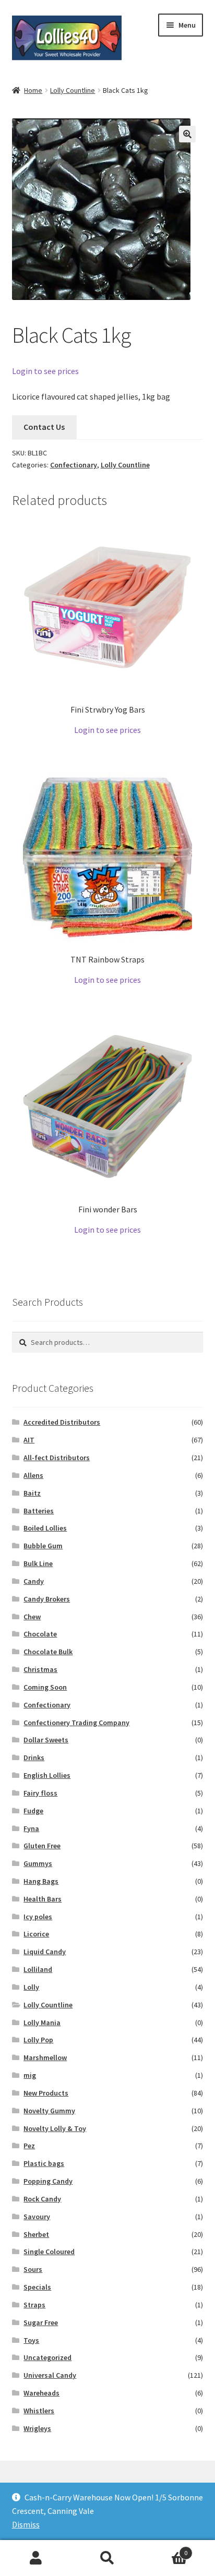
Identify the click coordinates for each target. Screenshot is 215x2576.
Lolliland (38, 1969)
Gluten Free (42, 1846)
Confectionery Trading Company (76, 1723)
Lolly (31, 1987)
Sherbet (36, 2234)
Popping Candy (48, 2181)
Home (33, 90)
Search (107, 2558)
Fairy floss (40, 1793)
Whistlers (39, 2411)
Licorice (36, 1934)
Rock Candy (42, 2199)
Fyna (31, 1828)
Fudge (33, 1811)
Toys (31, 2340)
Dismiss (26, 2524)
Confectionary (74, 465)
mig (30, 2075)
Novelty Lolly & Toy (55, 2128)
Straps (34, 2305)
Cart (166, 2549)
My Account (36, 2558)
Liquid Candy (45, 1952)
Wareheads (41, 2393)
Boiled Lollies (45, 1528)
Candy (34, 1581)
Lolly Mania (42, 2023)
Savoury (37, 2217)
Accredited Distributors (62, 1422)
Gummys (38, 1863)
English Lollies (47, 1775)
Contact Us (44, 427)
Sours (33, 2269)
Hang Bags (41, 1881)
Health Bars (43, 1899)
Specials (37, 2287)
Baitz (32, 1493)
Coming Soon (45, 1687)
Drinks (34, 1758)
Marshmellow (45, 2057)
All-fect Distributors (57, 1458)
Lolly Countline (73, 90)
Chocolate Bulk (48, 1652)
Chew (32, 1617)
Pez (29, 2146)
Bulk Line (38, 1563)
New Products (46, 2093)
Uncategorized (47, 2357)
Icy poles (38, 1917)
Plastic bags (44, 2163)
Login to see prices (45, 371)
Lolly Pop (38, 2040)
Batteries (39, 1511)
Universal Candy (50, 2375)
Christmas (40, 1669)
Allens (33, 1475)
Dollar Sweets (46, 1740)
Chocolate (40, 1634)
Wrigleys (37, 2428)
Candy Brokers (47, 1599)
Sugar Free (41, 2322)
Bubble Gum (43, 1546)
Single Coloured (49, 2252)
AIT (29, 1440)
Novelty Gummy (49, 2111)
